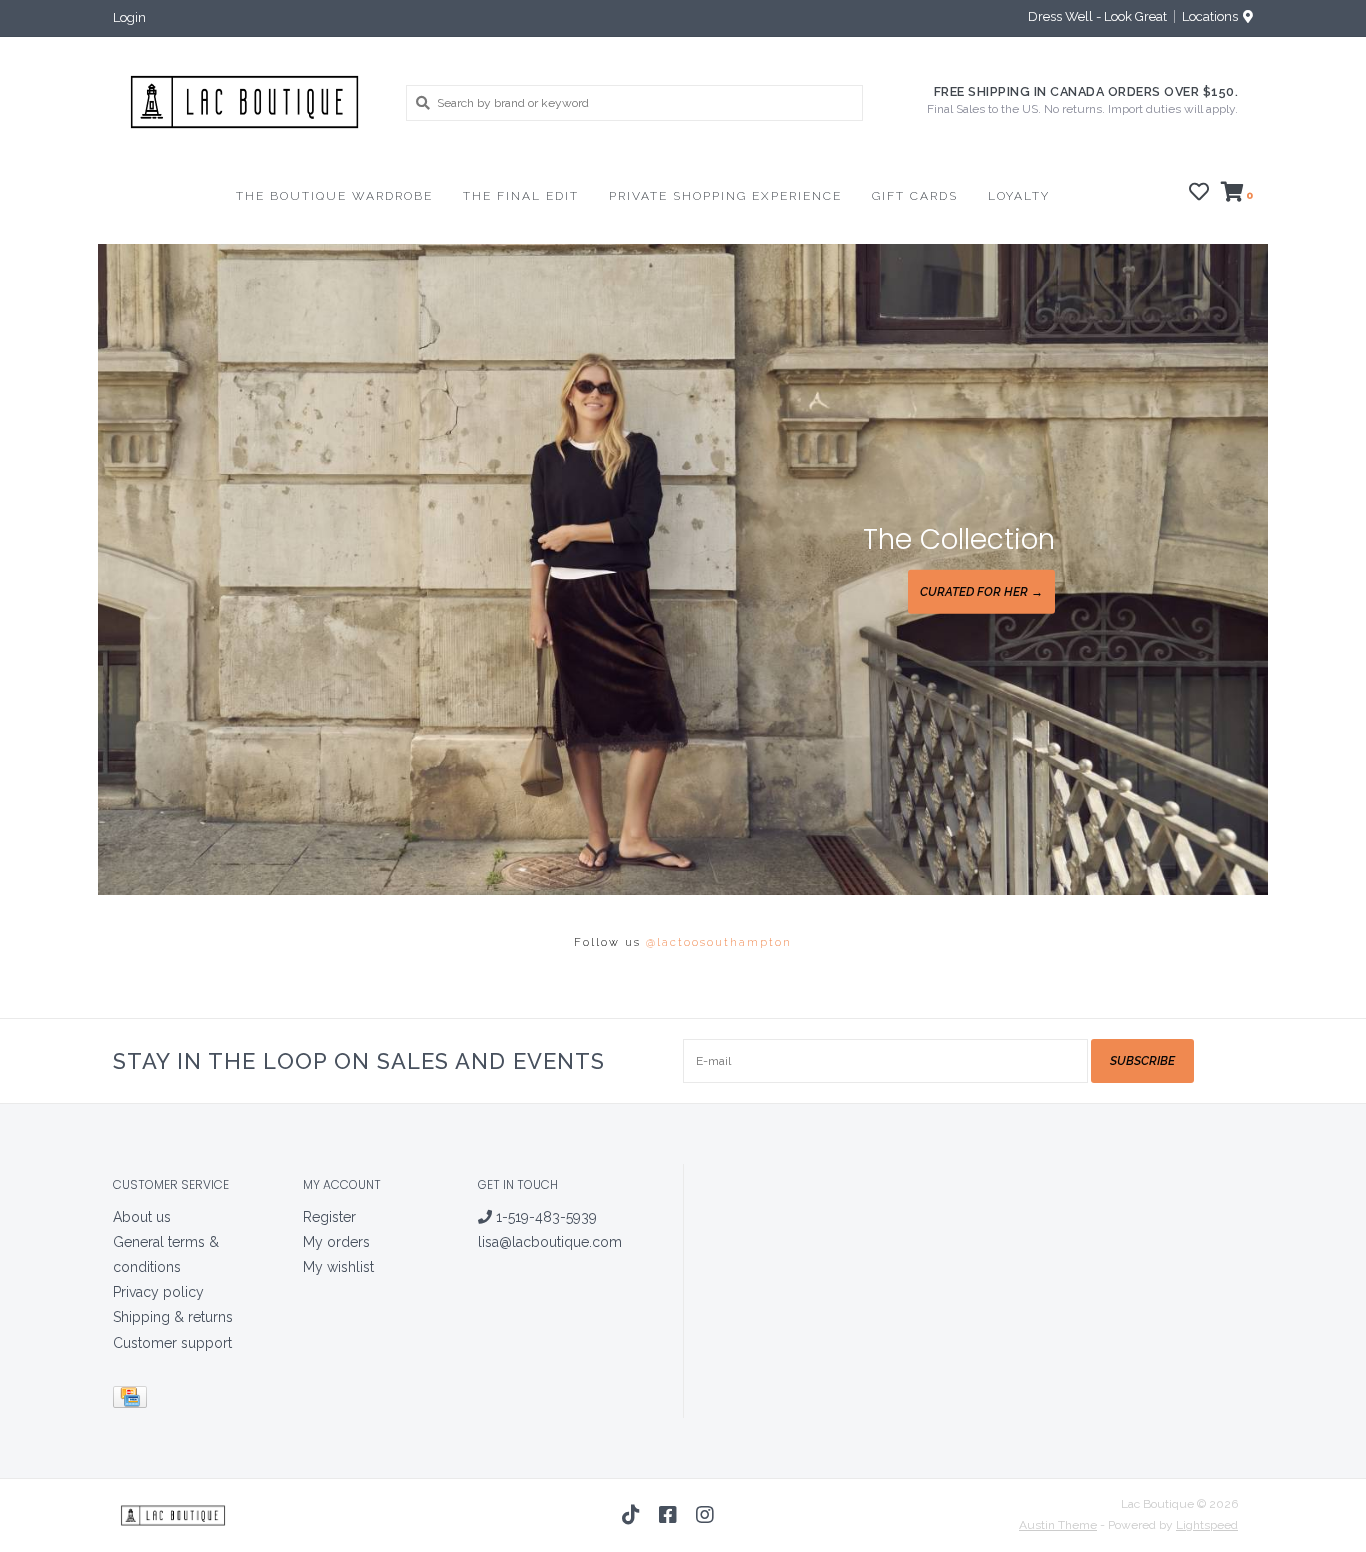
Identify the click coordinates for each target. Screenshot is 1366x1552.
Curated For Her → (981, 592)
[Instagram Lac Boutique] (705, 1515)
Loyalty (1019, 196)
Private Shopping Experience (725, 196)
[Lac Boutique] (244, 102)
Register (329, 1217)
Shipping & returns (173, 1317)
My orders (336, 1242)
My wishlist (338, 1267)
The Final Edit (521, 196)
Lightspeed (1207, 1525)
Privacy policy (158, 1292)
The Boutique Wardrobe (334, 196)
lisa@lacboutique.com (550, 1242)
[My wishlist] (1199, 195)
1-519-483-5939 (544, 1217)
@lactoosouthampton (719, 942)
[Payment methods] (133, 1400)
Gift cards (915, 196)
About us (142, 1217)
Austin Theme (1058, 1525)
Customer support (172, 1343)
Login (129, 17)
